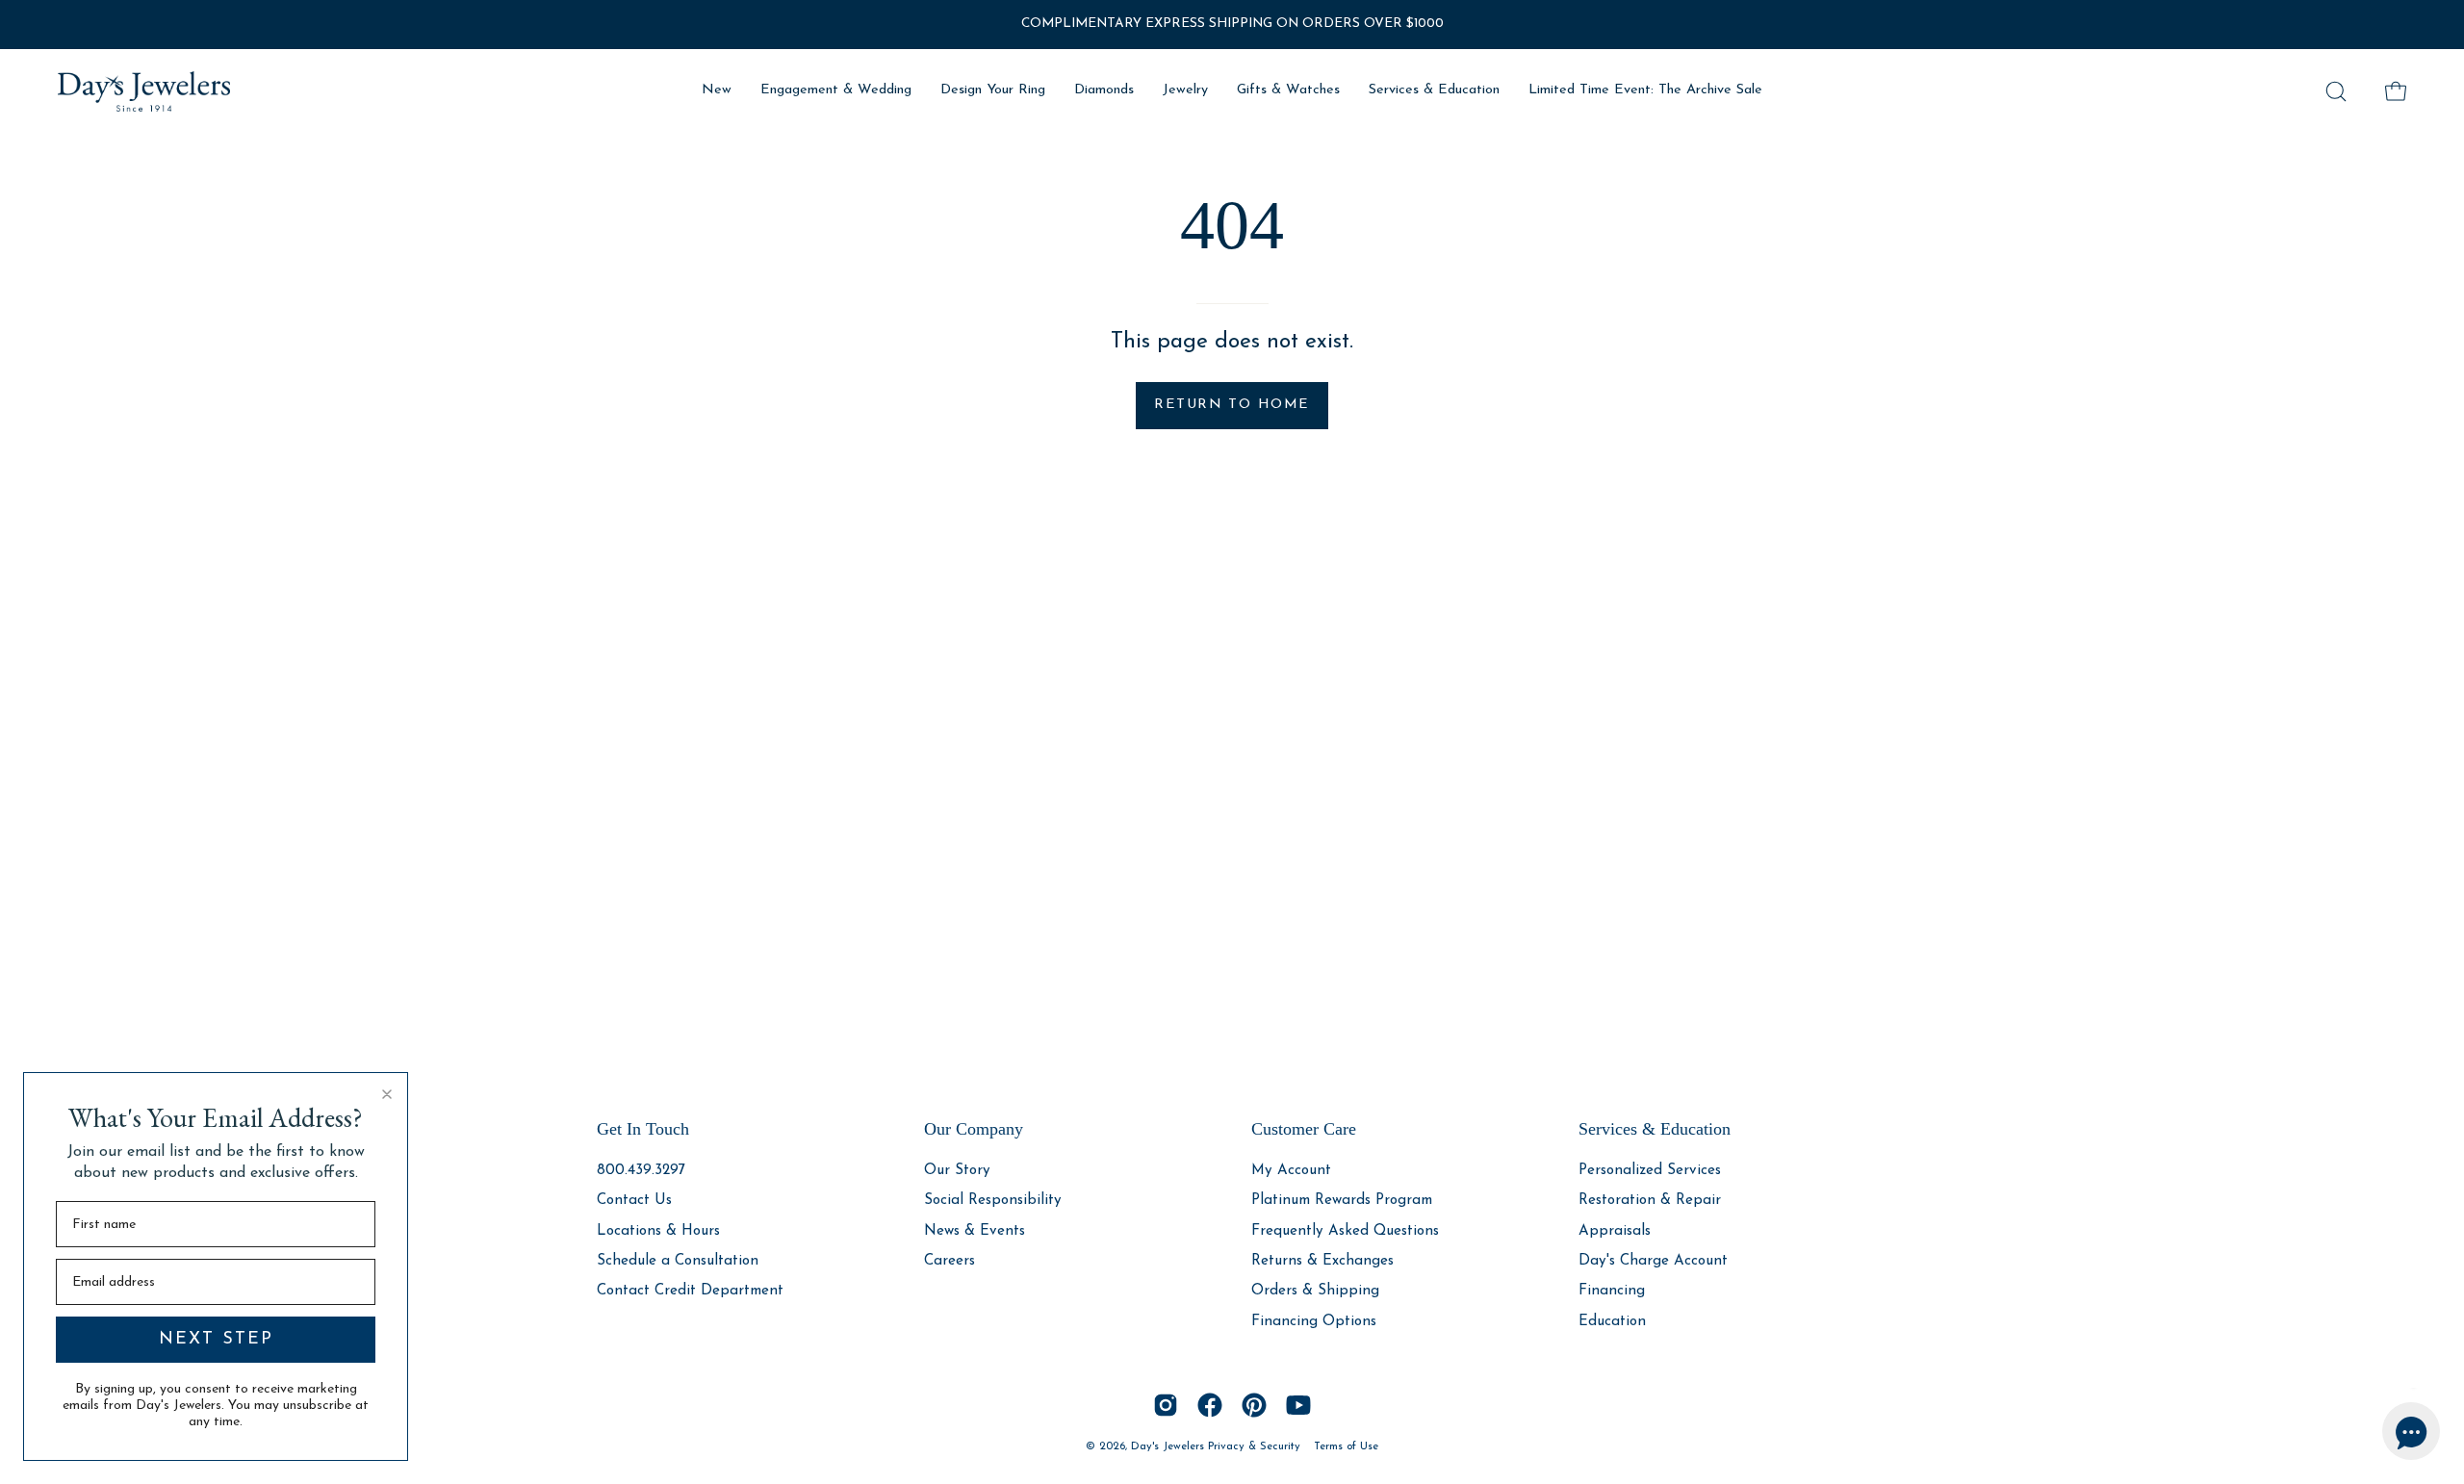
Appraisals (1615, 1230)
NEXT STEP (216, 1340)
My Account (1291, 1171)
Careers (950, 1261)
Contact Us (634, 1201)
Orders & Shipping (1315, 1291)
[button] (2336, 91)
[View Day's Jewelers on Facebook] (1210, 1405)
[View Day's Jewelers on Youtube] (1298, 1405)
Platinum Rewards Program (1342, 1201)
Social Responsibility (993, 1201)
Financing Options (1314, 1321)
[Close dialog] (387, 1094)
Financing (1612, 1291)
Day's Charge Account (1653, 1261)
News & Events (975, 1230)
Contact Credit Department (690, 1291)
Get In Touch (643, 1129)
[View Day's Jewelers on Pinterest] (1254, 1405)
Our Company (974, 1129)
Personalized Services (1650, 1171)
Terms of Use (1346, 1446)
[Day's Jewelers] (144, 91)
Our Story (957, 1171)
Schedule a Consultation (678, 1261)
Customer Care (1304, 1129)
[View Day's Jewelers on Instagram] (1166, 1405)
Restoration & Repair (1650, 1201)
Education (1612, 1321)
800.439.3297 (641, 1171)
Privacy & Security (1254, 1446)
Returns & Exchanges (1322, 1261)
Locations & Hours (658, 1230)
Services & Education (1655, 1129)
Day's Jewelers (1169, 1446)
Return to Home (1232, 405)
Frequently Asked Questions (1345, 1230)
